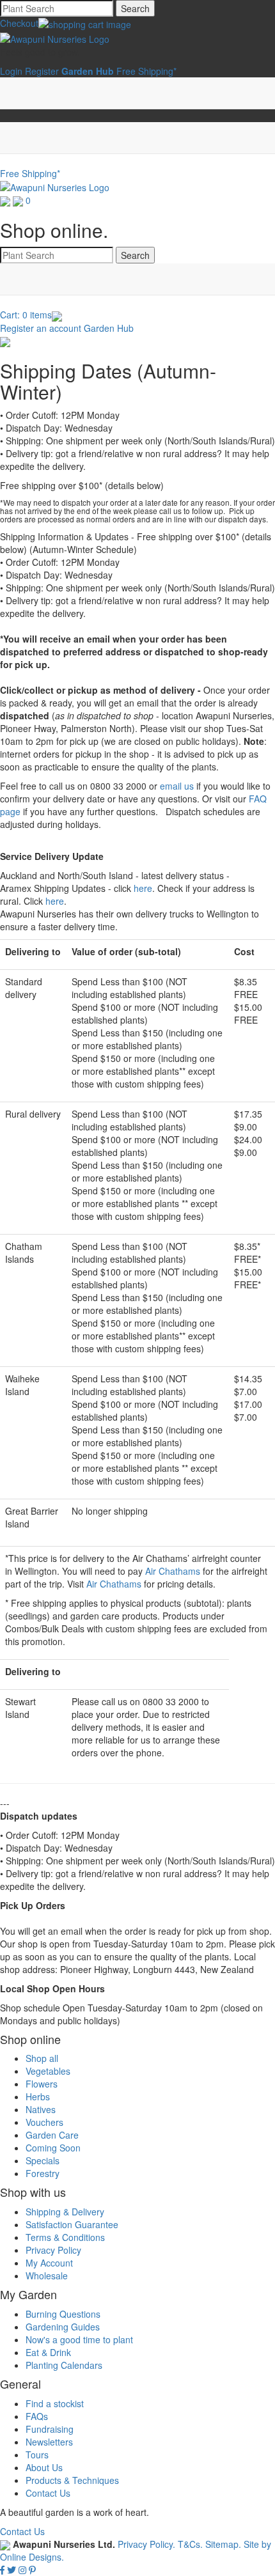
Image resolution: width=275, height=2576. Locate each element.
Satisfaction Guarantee (72, 2224)
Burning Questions (63, 2314)
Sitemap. (223, 2544)
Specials (43, 2160)
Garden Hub (109, 328)
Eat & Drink (48, 2352)
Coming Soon (53, 2148)
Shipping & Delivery (65, 2212)
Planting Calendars (64, 2365)
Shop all (42, 2058)
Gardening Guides (63, 2327)
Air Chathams (173, 1571)
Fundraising (50, 2429)
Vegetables (48, 2071)
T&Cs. (190, 2544)
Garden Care (52, 2135)
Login (11, 71)
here (143, 888)
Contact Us (48, 2493)
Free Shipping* (146, 71)
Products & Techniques (72, 2480)
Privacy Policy (53, 2250)
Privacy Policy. (148, 2544)
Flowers (42, 2084)
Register (42, 71)
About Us (44, 2467)
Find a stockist (55, 2403)
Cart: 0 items (26, 315)
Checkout (19, 23)
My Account (49, 2263)
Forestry (43, 2173)
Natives (41, 2109)
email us (177, 786)
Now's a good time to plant (79, 2339)
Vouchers (44, 2122)
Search (135, 8)
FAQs (37, 2416)
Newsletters (49, 2442)
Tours (37, 2455)
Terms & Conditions (65, 2237)
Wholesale (47, 2275)
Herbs (38, 2096)
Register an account (41, 328)
